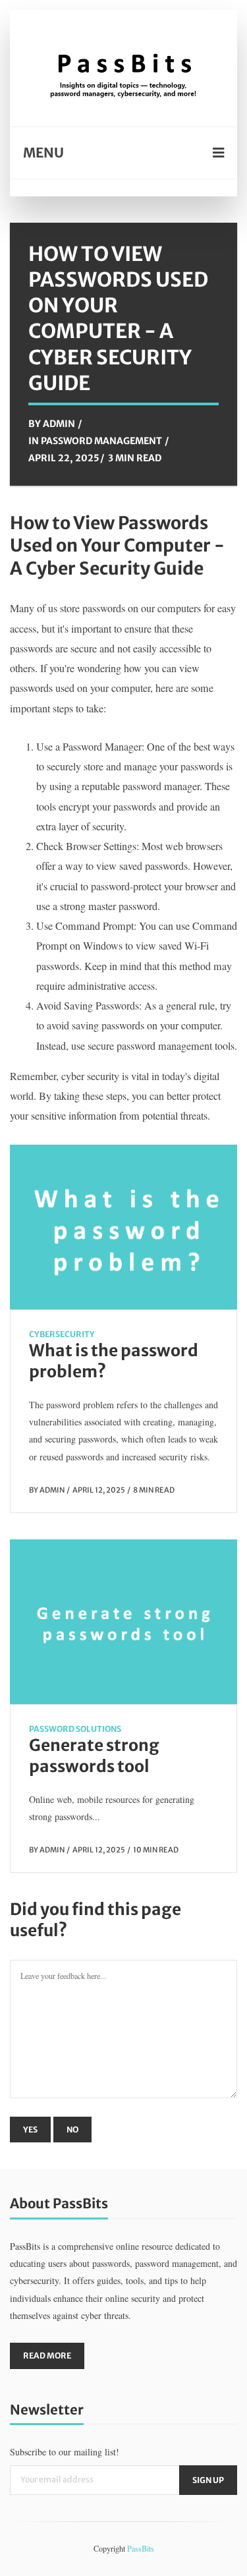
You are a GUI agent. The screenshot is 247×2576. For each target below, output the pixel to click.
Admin (59, 424)
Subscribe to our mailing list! (65, 2452)
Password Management (101, 441)
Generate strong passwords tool (94, 1756)
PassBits (141, 2548)
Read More (47, 2356)
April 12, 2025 (99, 1490)
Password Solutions (75, 1729)
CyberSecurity (62, 1334)
